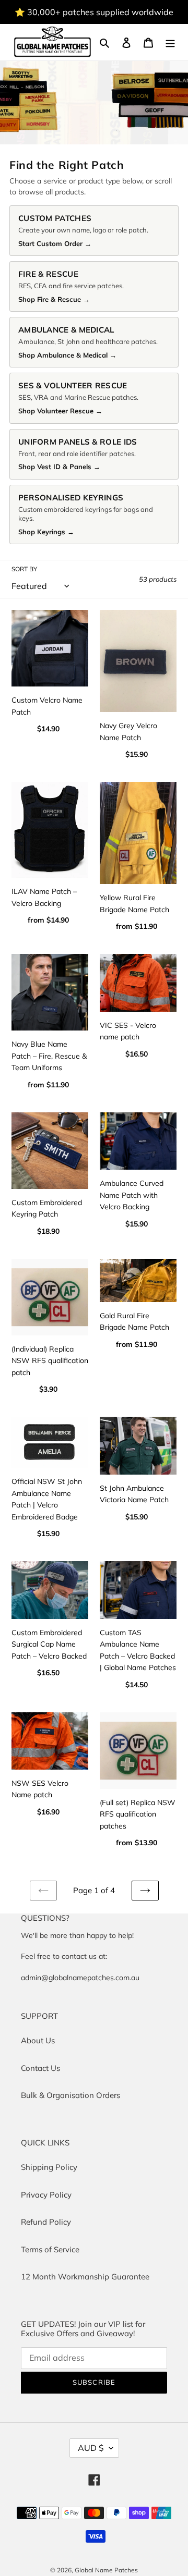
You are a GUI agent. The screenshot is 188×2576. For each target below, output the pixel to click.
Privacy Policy (46, 2195)
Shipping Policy (49, 2167)
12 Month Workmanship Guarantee (85, 2277)
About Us (38, 2040)
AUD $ (91, 2448)
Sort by (24, 569)
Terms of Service (50, 2249)
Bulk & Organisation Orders (70, 2095)
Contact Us (40, 2068)
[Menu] (170, 42)
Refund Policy (46, 2222)
